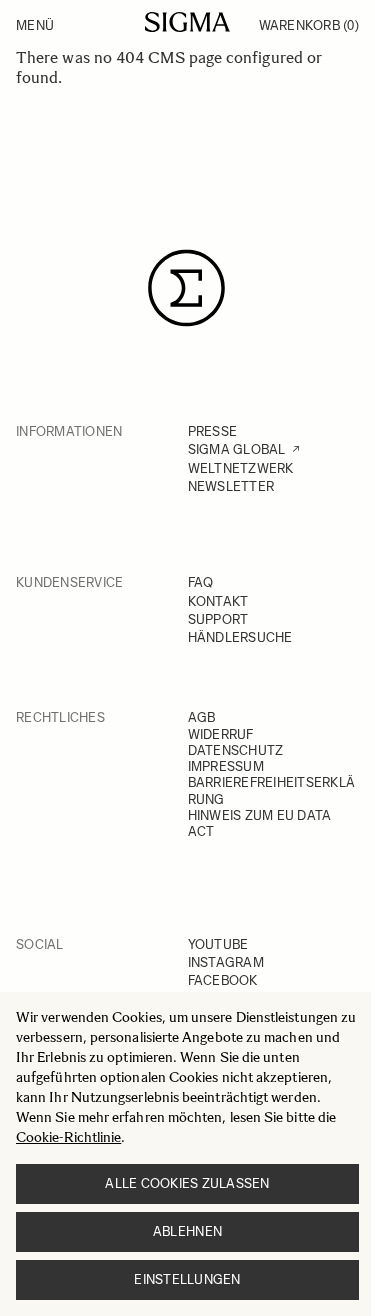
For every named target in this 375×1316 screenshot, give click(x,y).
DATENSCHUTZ (236, 750)
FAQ (201, 582)
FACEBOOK (223, 980)
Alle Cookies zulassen (187, 1183)
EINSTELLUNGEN (187, 1279)
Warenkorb (309, 25)
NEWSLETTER (231, 486)
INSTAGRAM (226, 962)
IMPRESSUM (226, 766)
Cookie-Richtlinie (68, 1137)
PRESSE (213, 431)
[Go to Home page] (187, 22)
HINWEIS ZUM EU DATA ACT (260, 823)
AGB (202, 717)
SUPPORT (218, 619)
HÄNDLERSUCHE (240, 637)
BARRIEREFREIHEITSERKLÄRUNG (272, 790)
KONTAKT (218, 601)
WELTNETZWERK (241, 468)
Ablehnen (187, 1231)
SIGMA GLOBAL (237, 449)
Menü (35, 25)
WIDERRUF (221, 734)
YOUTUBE (218, 944)
